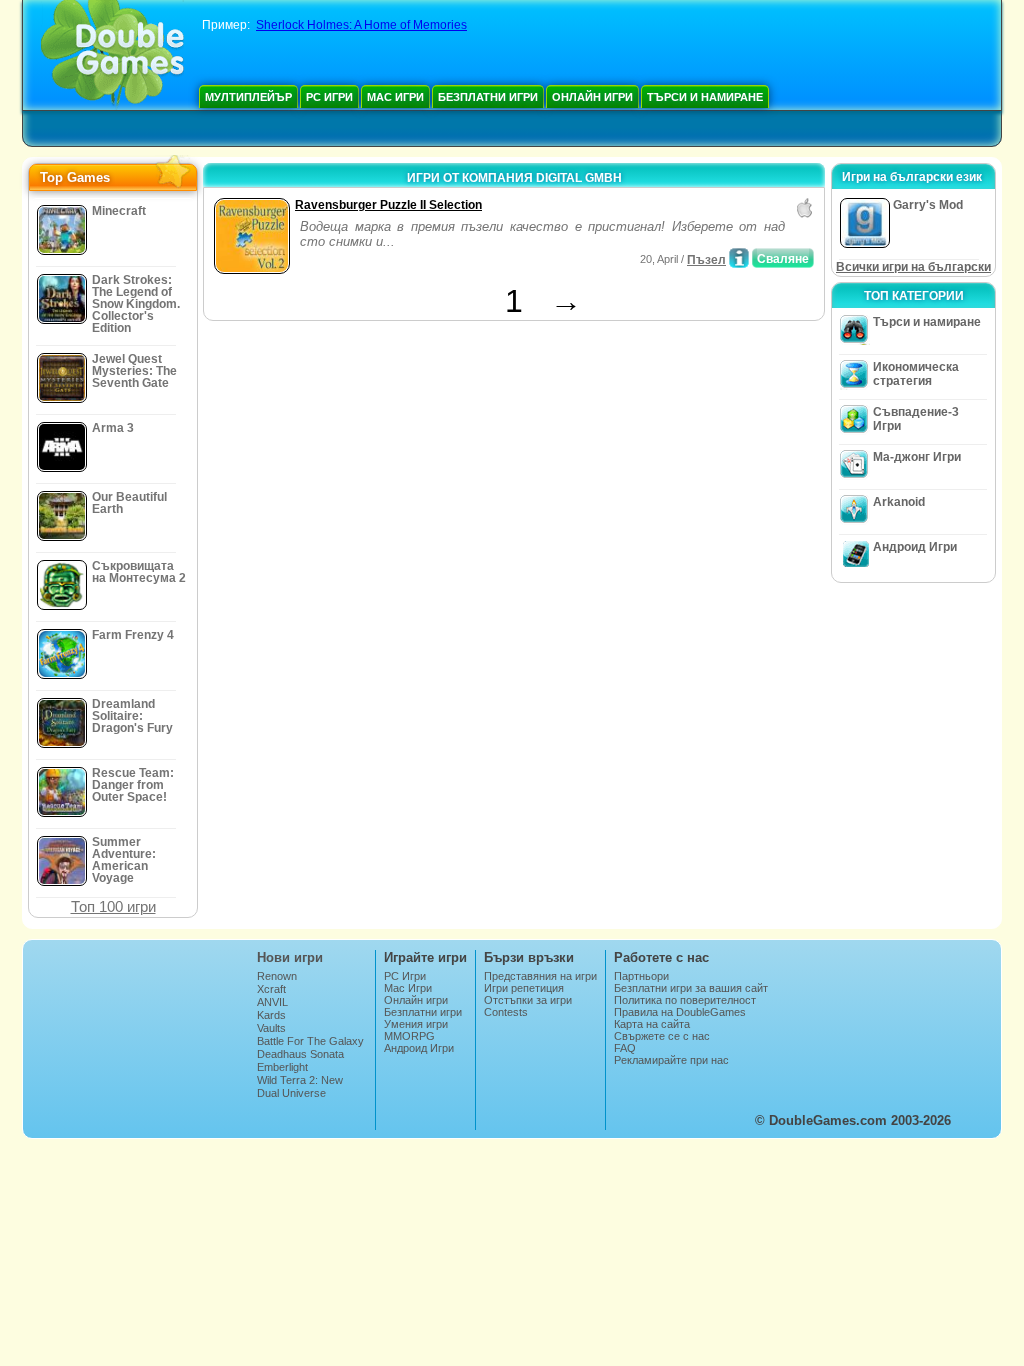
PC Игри (329, 97)
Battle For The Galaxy (310, 1041)
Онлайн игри (592, 97)
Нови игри (290, 957)
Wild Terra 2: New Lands (300, 1086)
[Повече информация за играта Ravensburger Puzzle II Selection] (739, 258)
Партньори (641, 976)
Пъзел (706, 260)
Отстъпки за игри (528, 1000)
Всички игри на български (913, 267)
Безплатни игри (488, 97)
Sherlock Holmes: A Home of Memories (361, 25)
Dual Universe (291, 1093)
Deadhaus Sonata (300, 1054)
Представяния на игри (540, 976)
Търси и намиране (705, 97)
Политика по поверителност (685, 1000)
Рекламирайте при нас (671, 1060)
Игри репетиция (524, 988)
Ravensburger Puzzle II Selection (388, 205)
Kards (271, 1015)
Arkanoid (899, 502)
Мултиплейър (248, 97)
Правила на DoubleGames (680, 1012)
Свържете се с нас (662, 1036)
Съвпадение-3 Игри (916, 419)
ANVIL (272, 1002)
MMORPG (409, 1036)
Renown (277, 976)
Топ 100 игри (113, 906)
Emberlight (282, 1067)
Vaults (271, 1028)
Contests (506, 1012)
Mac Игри (395, 97)
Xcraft (271, 989)
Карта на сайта (652, 1024)
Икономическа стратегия (916, 374)
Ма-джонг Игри (917, 457)
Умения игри (416, 1024)
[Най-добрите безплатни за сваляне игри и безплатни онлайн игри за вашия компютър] (112, 55)
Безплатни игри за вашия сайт (691, 988)
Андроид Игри (915, 547)
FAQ (625, 1048)
